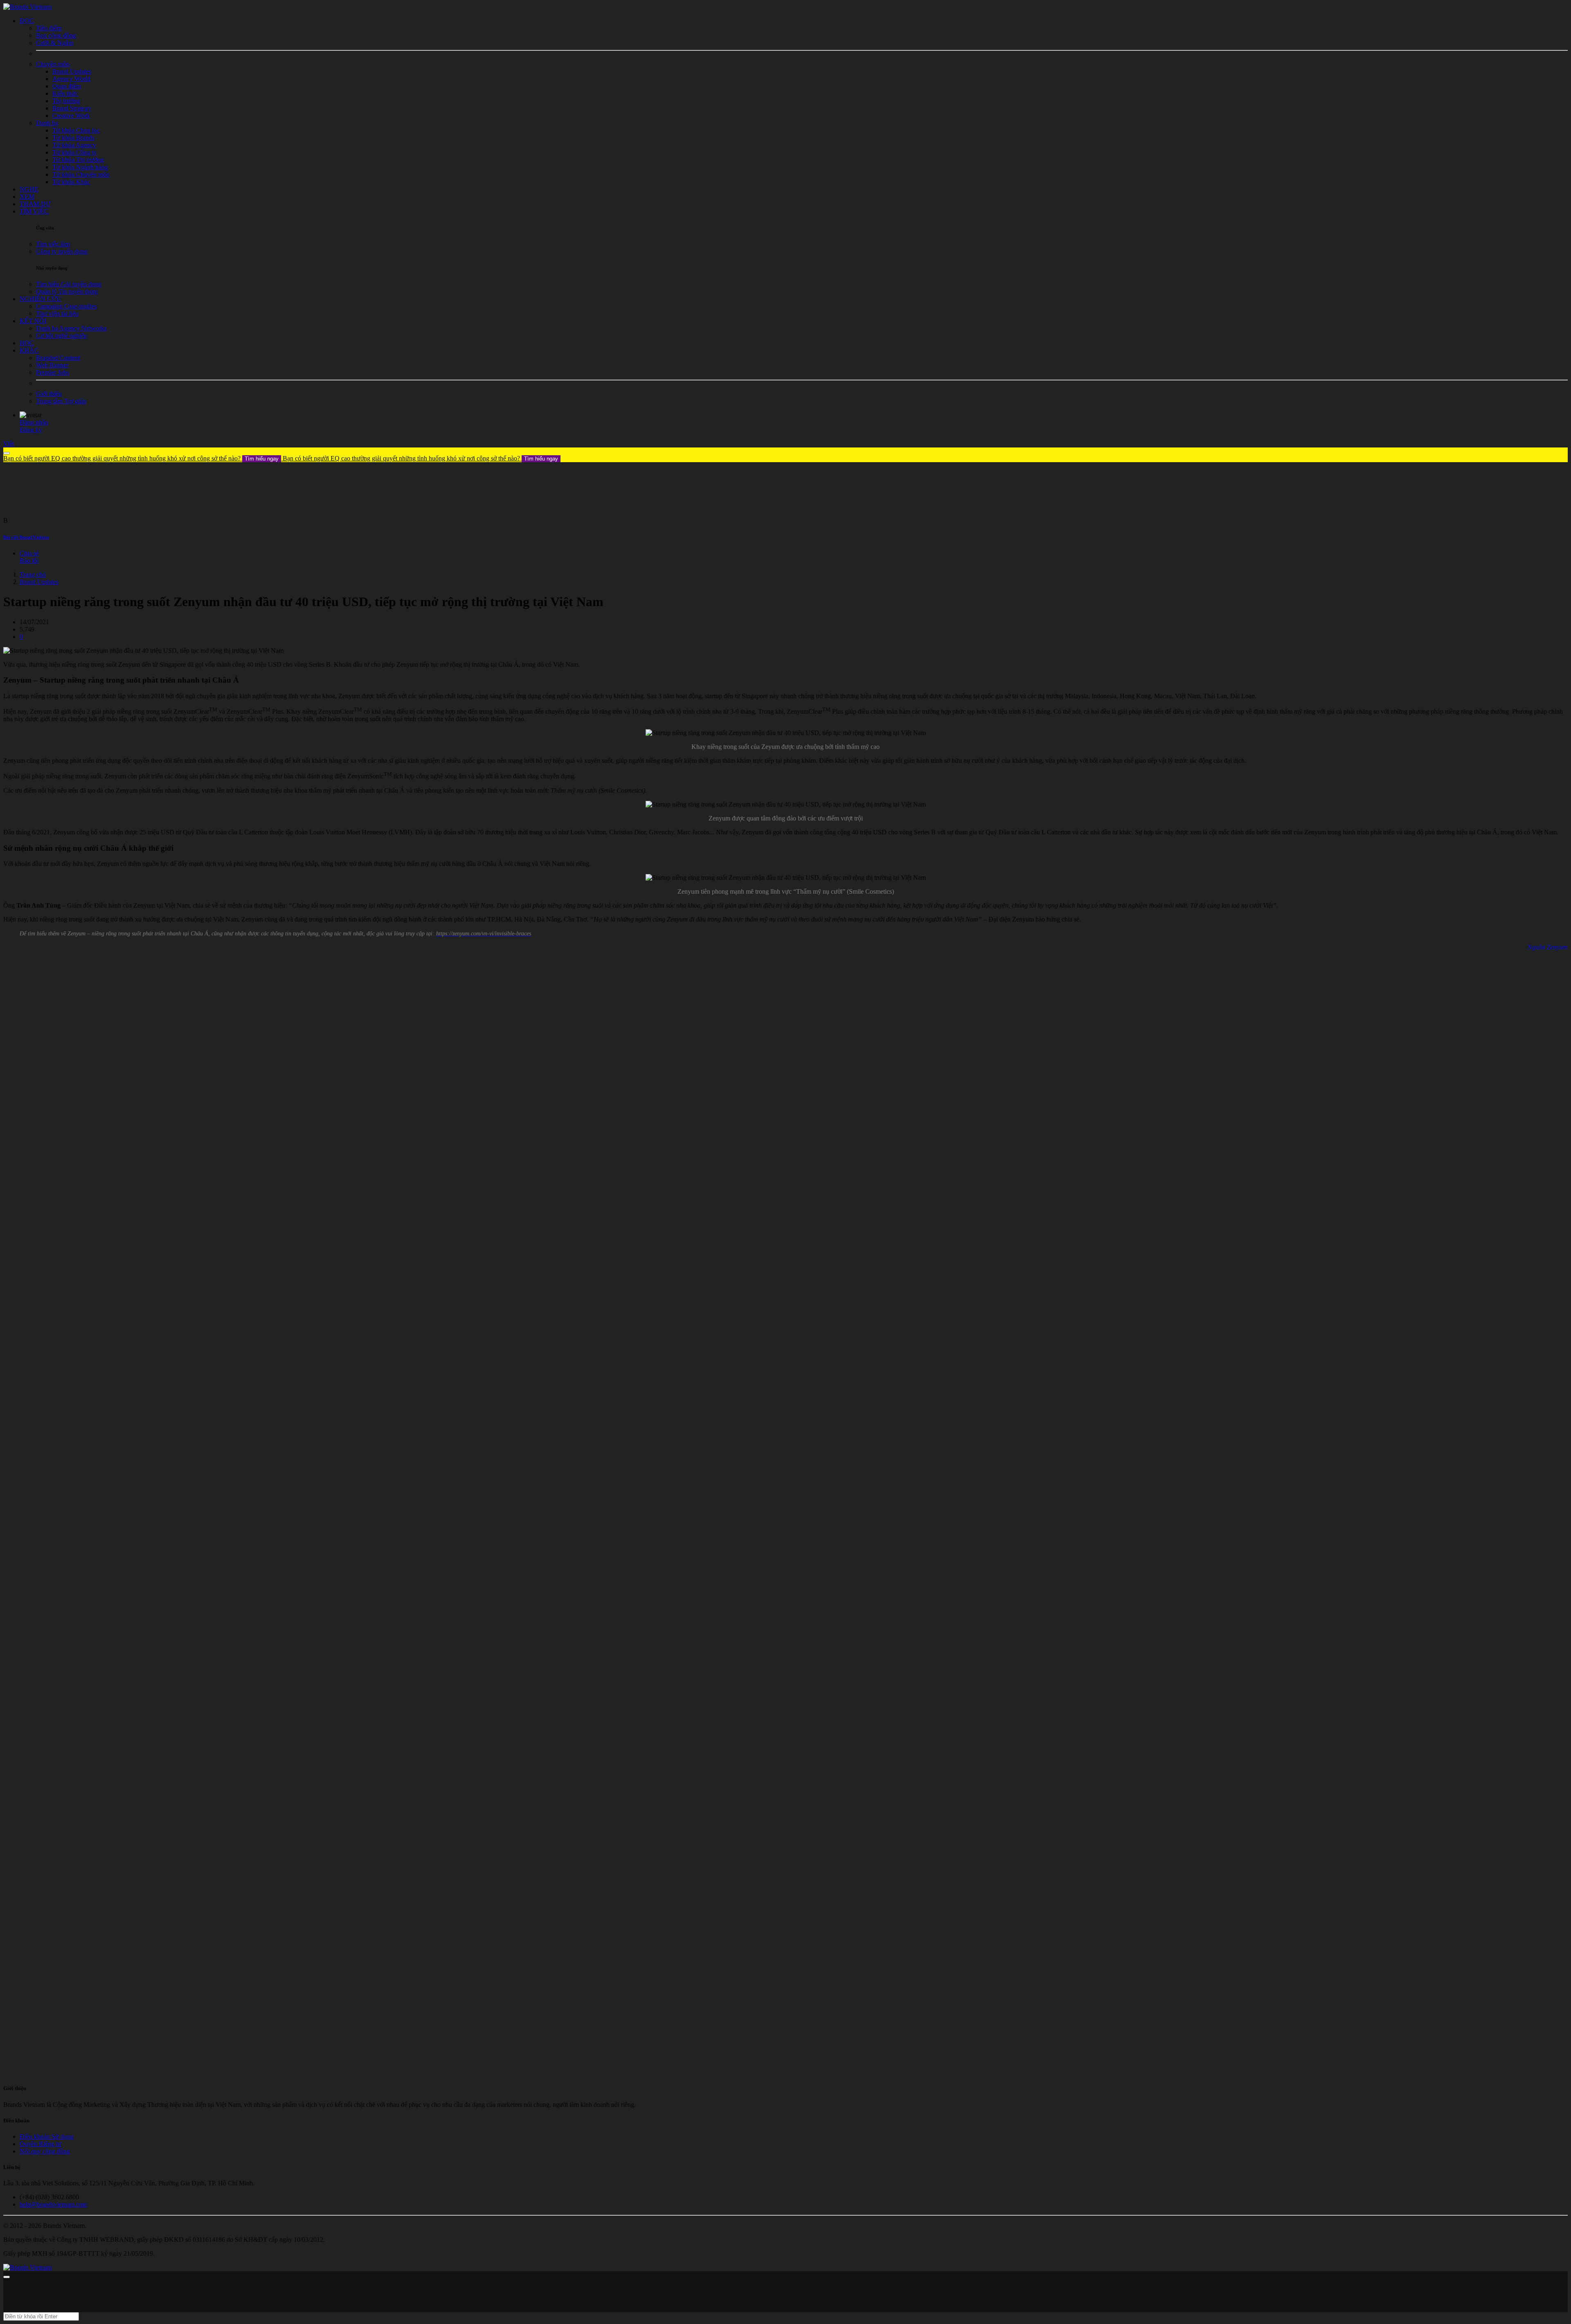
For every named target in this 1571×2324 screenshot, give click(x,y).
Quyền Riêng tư (41, 2144)
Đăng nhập (34, 422)
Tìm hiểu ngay (262, 459)
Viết (9, 444)
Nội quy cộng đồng (45, 2151)
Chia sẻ (29, 553)
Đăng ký (31, 430)
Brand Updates (39, 582)
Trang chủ (33, 574)
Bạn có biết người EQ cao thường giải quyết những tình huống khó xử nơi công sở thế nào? (141, 458)
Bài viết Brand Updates (26, 537)
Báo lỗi (29, 561)
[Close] (7, 453)
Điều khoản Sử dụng (47, 2136)
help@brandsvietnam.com (53, 2204)
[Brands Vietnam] (27, 7)
